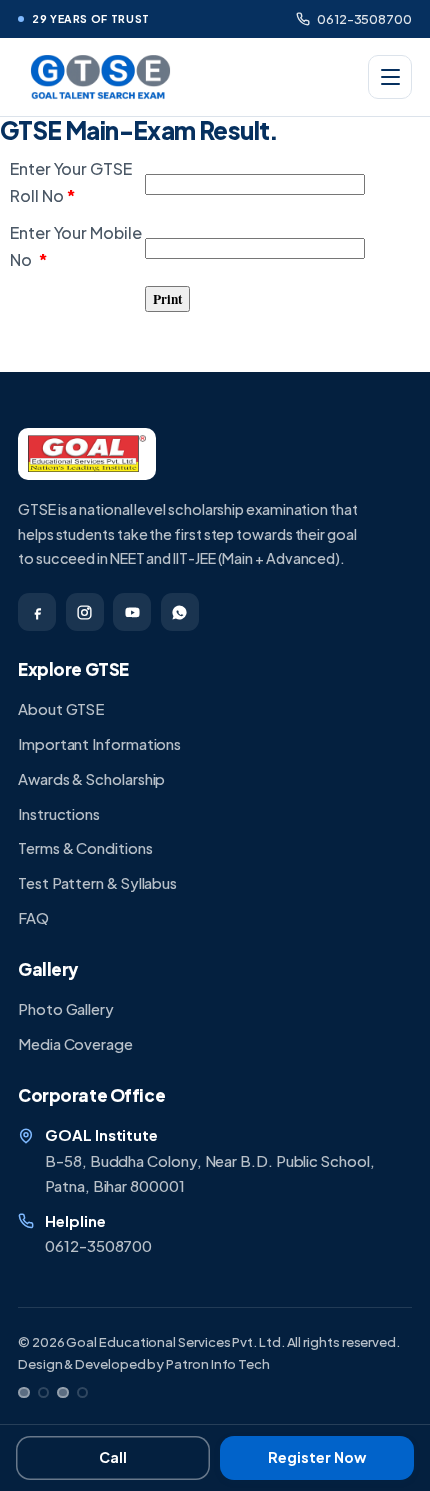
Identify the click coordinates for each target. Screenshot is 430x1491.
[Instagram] (85, 612)
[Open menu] (390, 77)
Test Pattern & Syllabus (97, 883)
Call (113, 1457)
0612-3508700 (364, 18)
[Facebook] (37, 612)
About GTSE (61, 709)
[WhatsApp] (180, 612)
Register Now (316, 1457)
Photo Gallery (66, 1009)
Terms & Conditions (85, 848)
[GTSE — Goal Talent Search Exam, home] (98, 77)
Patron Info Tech (218, 1363)
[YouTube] (132, 612)
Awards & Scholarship (91, 779)
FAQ (33, 918)
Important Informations (99, 744)
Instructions (59, 814)
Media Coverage (75, 1044)
